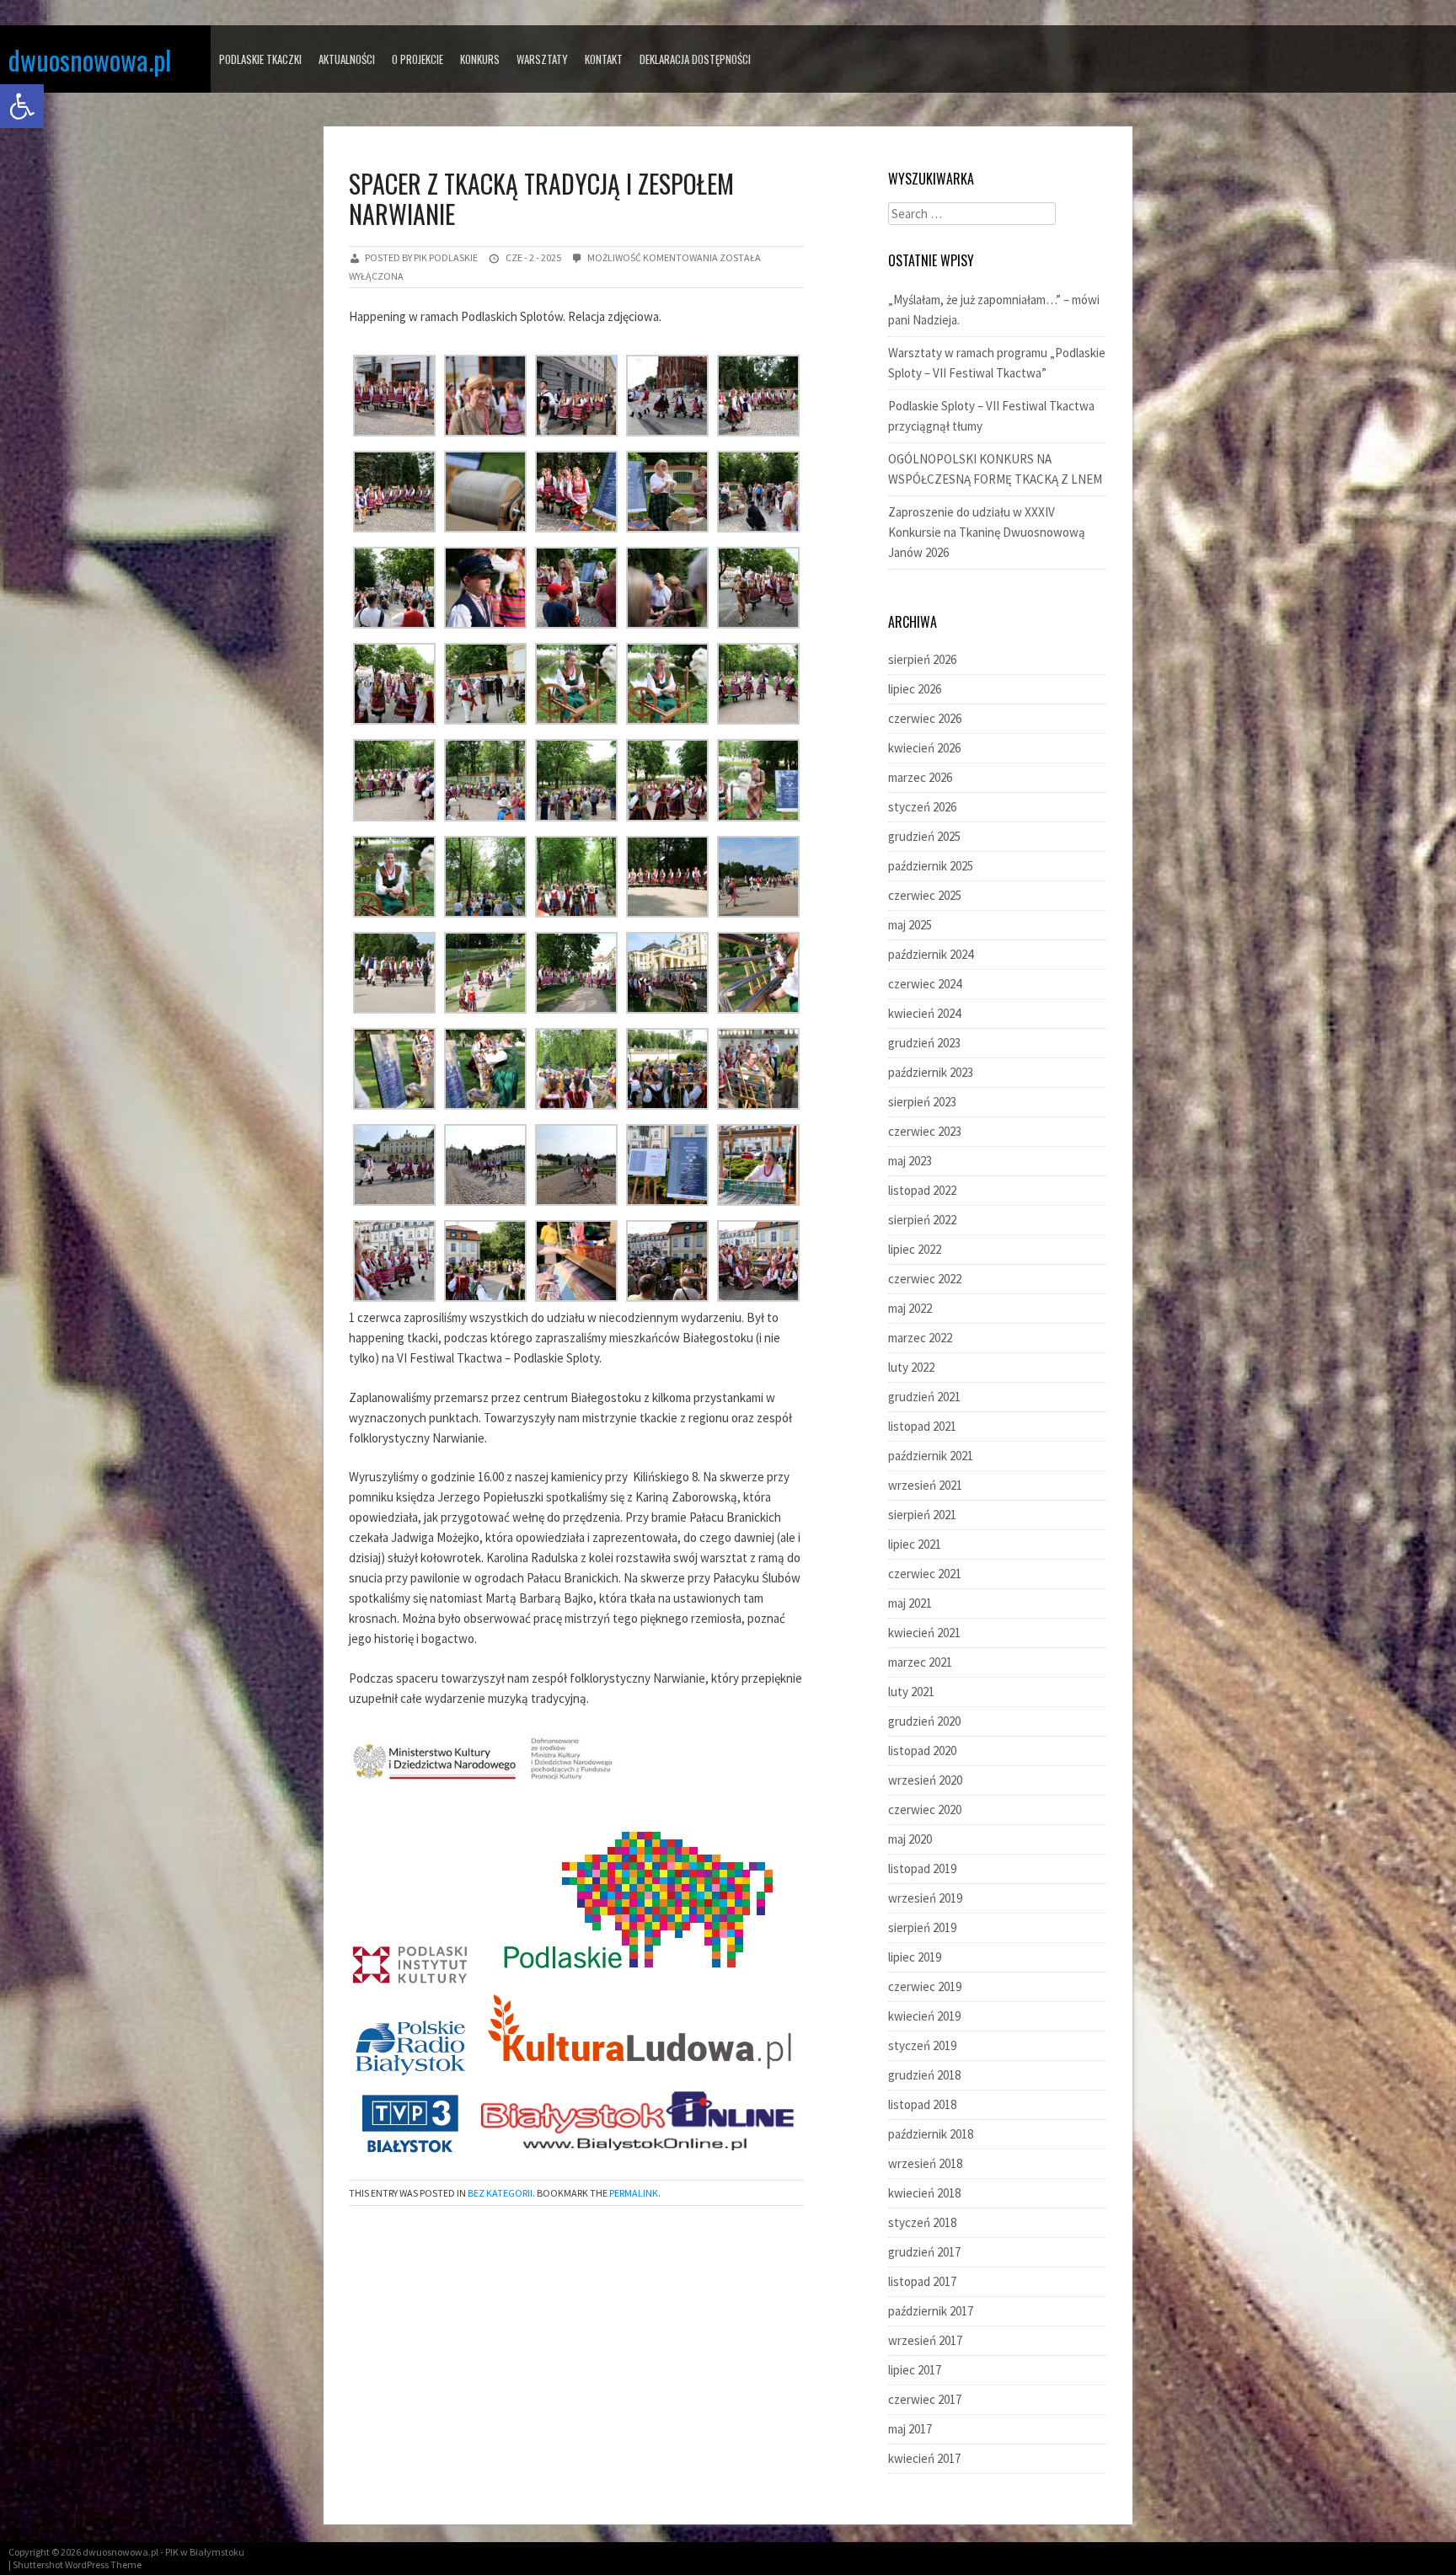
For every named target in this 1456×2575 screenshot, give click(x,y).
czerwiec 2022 (925, 1279)
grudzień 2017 (924, 2252)
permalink (634, 2193)
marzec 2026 (920, 777)
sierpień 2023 (922, 1102)
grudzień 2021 (924, 1397)
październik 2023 (931, 1072)
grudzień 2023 (924, 1043)
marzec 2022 (920, 1338)
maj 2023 (910, 1161)
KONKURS (480, 59)
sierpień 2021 (922, 1515)
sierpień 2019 (922, 1927)
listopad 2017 (922, 2281)
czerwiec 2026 (925, 718)
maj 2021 (910, 1603)
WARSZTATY (542, 59)
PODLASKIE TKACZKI (260, 59)
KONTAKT (604, 59)
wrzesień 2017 (925, 2340)
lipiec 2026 (915, 689)
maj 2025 (910, 925)
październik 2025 (931, 866)
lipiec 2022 (915, 1249)
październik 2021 (931, 1456)
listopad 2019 (922, 1868)
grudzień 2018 (924, 2075)
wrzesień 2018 (925, 2163)
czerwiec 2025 (925, 895)
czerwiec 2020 (925, 1809)
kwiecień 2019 (924, 2016)
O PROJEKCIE (418, 59)
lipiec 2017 (915, 2370)
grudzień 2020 (924, 1721)
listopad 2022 (922, 1190)
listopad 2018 (922, 2104)
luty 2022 (911, 1367)
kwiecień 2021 (924, 1633)
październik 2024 (931, 954)
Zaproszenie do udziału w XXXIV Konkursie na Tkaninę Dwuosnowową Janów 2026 (987, 532)
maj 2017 (910, 2429)
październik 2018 (931, 2134)
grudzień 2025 (924, 836)
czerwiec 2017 (925, 2399)
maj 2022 (910, 1308)
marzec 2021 (920, 1662)
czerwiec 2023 (925, 1131)
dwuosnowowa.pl (90, 59)
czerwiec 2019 (925, 1986)
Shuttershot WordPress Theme (77, 2564)
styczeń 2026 (922, 807)
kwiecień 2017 (924, 2458)
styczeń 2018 (922, 2222)
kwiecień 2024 (924, 1013)
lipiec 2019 (915, 1957)
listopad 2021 (922, 1426)
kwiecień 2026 (924, 748)
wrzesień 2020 (925, 1780)
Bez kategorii (500, 2193)
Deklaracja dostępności (695, 59)
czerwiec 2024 (925, 984)
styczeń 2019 (922, 2045)
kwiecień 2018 (924, 2193)
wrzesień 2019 (925, 1898)
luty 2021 (911, 1692)
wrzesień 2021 (925, 1485)
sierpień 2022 (922, 1220)
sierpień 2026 (922, 659)
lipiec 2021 (915, 1544)
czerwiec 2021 (925, 1574)
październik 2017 (931, 2311)
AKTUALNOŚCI (347, 59)
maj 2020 (910, 1839)
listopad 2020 (922, 1751)
